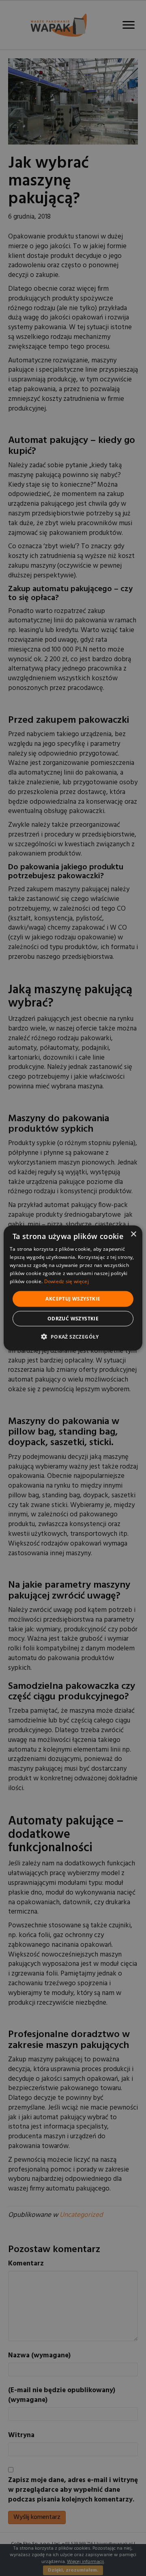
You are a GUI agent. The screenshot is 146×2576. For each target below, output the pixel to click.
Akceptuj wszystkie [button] (73, 1299)
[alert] (73, 1288)
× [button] (133, 1234)
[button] (73, 1336)
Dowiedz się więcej (67, 1281)
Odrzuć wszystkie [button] (73, 1318)
